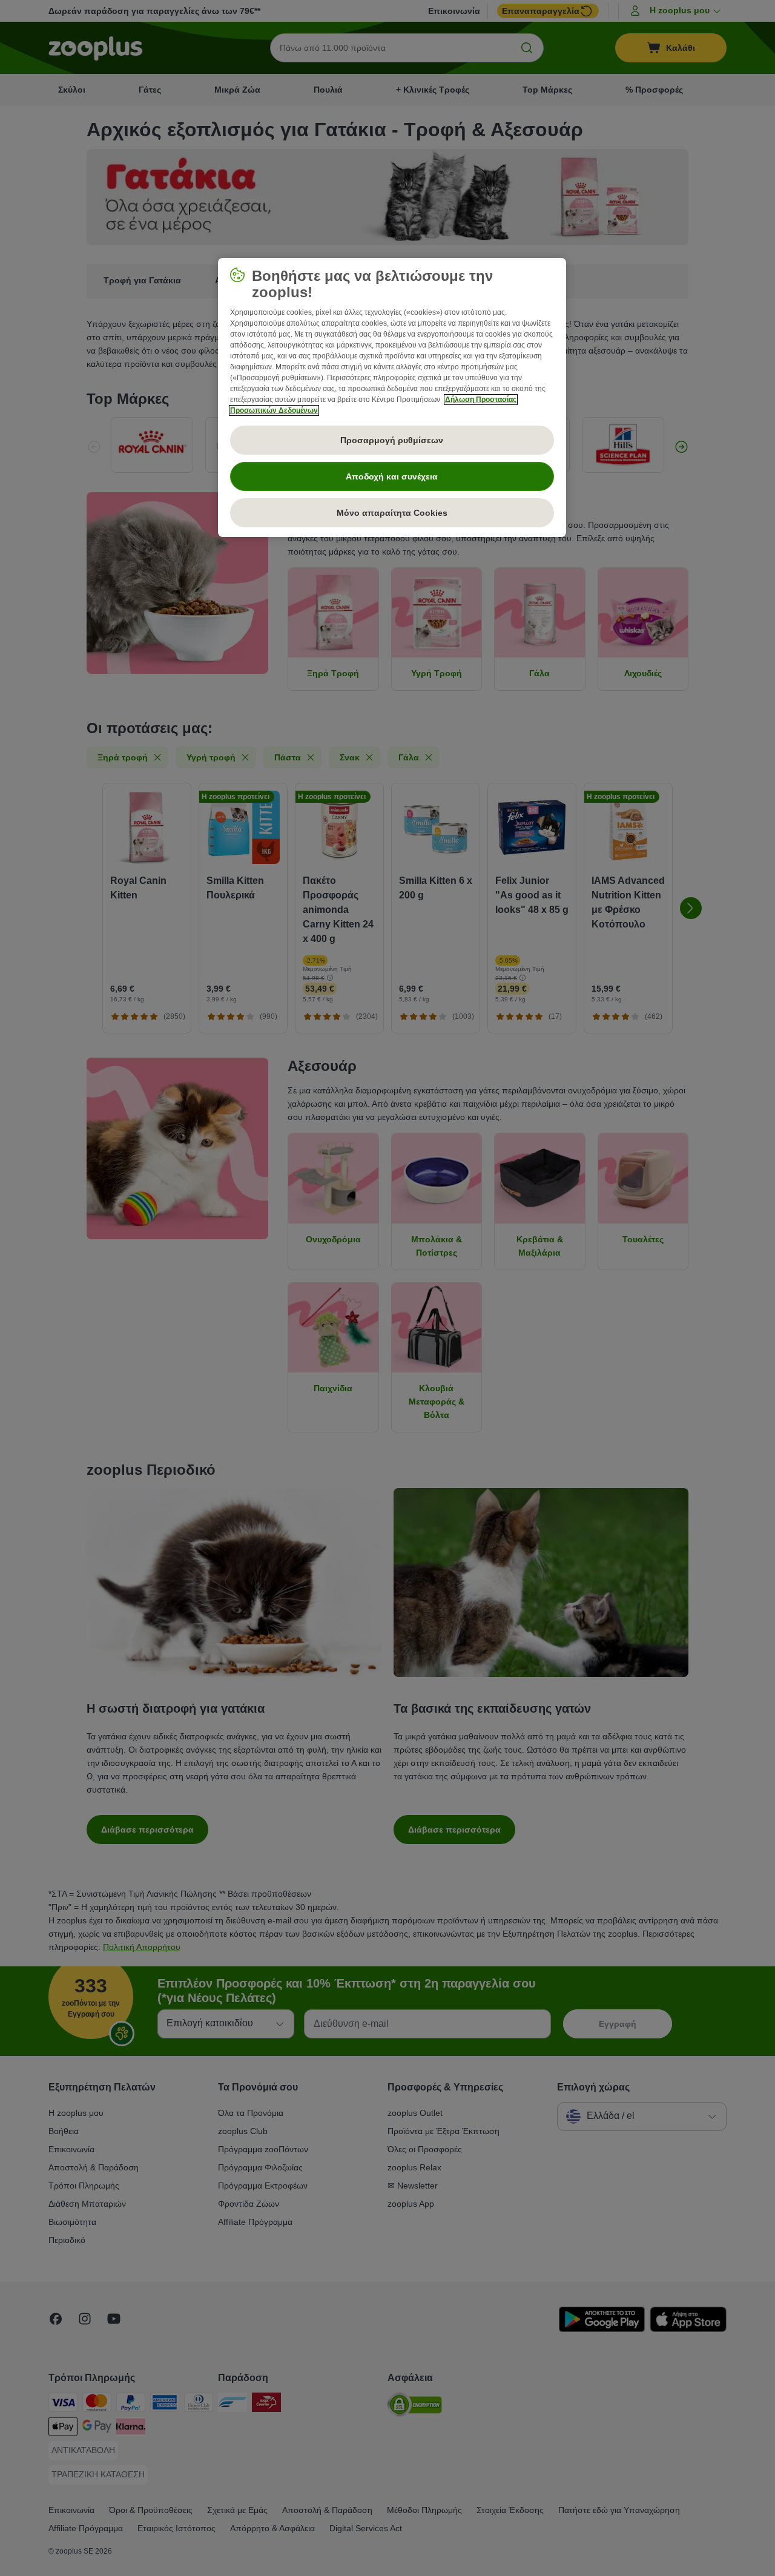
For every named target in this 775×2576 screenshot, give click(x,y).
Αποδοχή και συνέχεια (392, 476)
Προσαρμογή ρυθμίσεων (392, 440)
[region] (392, 398)
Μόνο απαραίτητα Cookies (392, 513)
